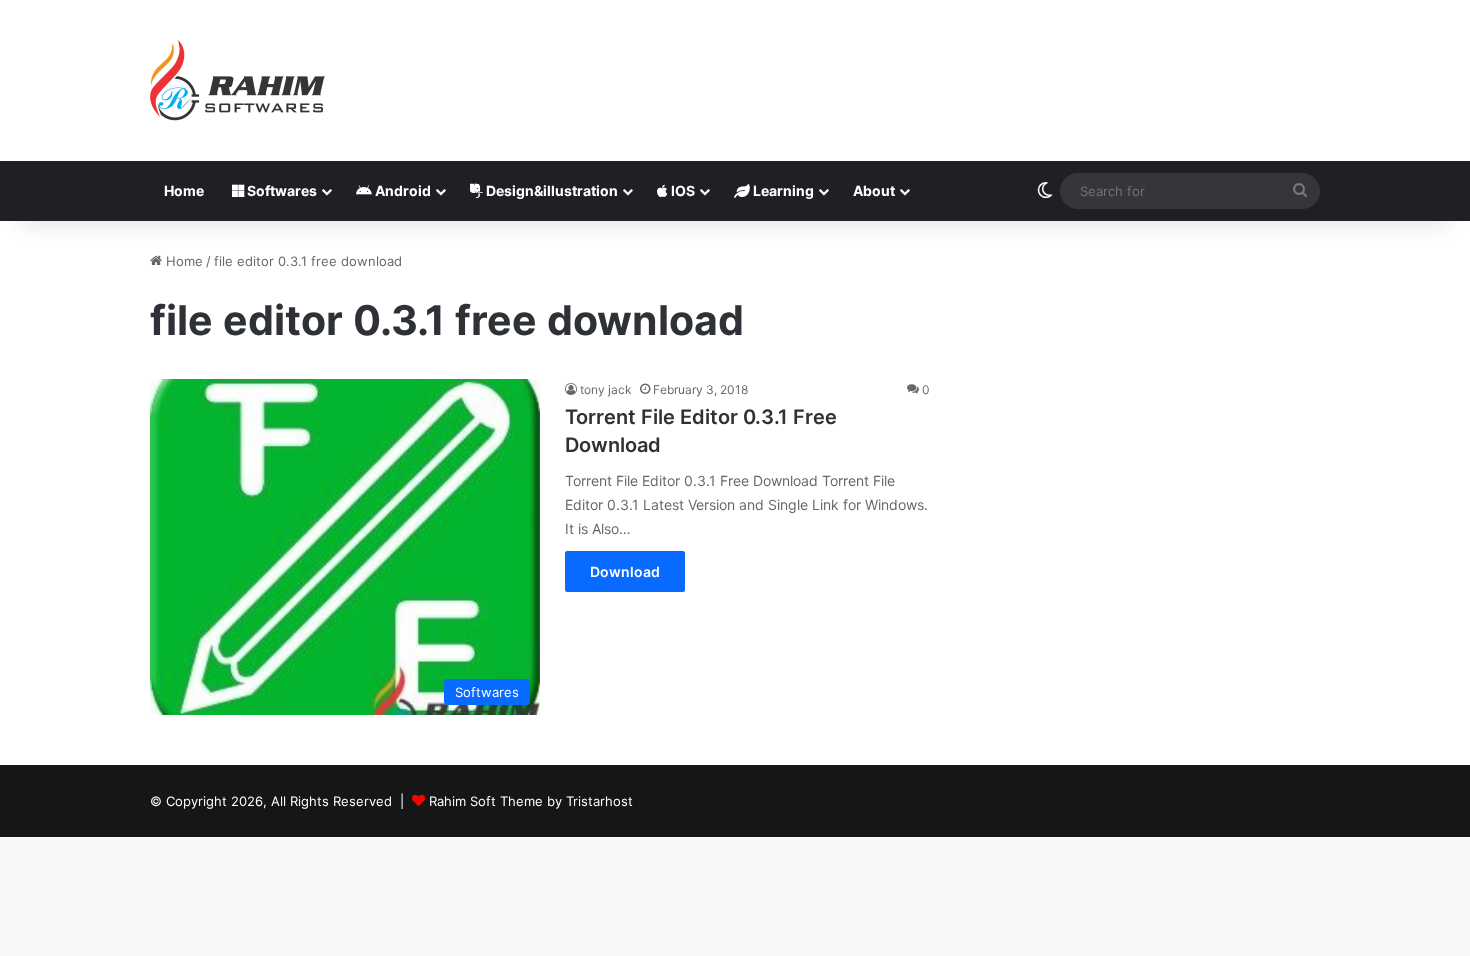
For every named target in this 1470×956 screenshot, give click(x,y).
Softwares (280, 190)
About (874, 190)
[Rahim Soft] (238, 80)
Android (401, 190)
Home (184, 190)
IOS (681, 190)
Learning (782, 190)
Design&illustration (550, 190)
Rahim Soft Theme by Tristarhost (531, 801)
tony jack (606, 389)
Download (625, 571)
